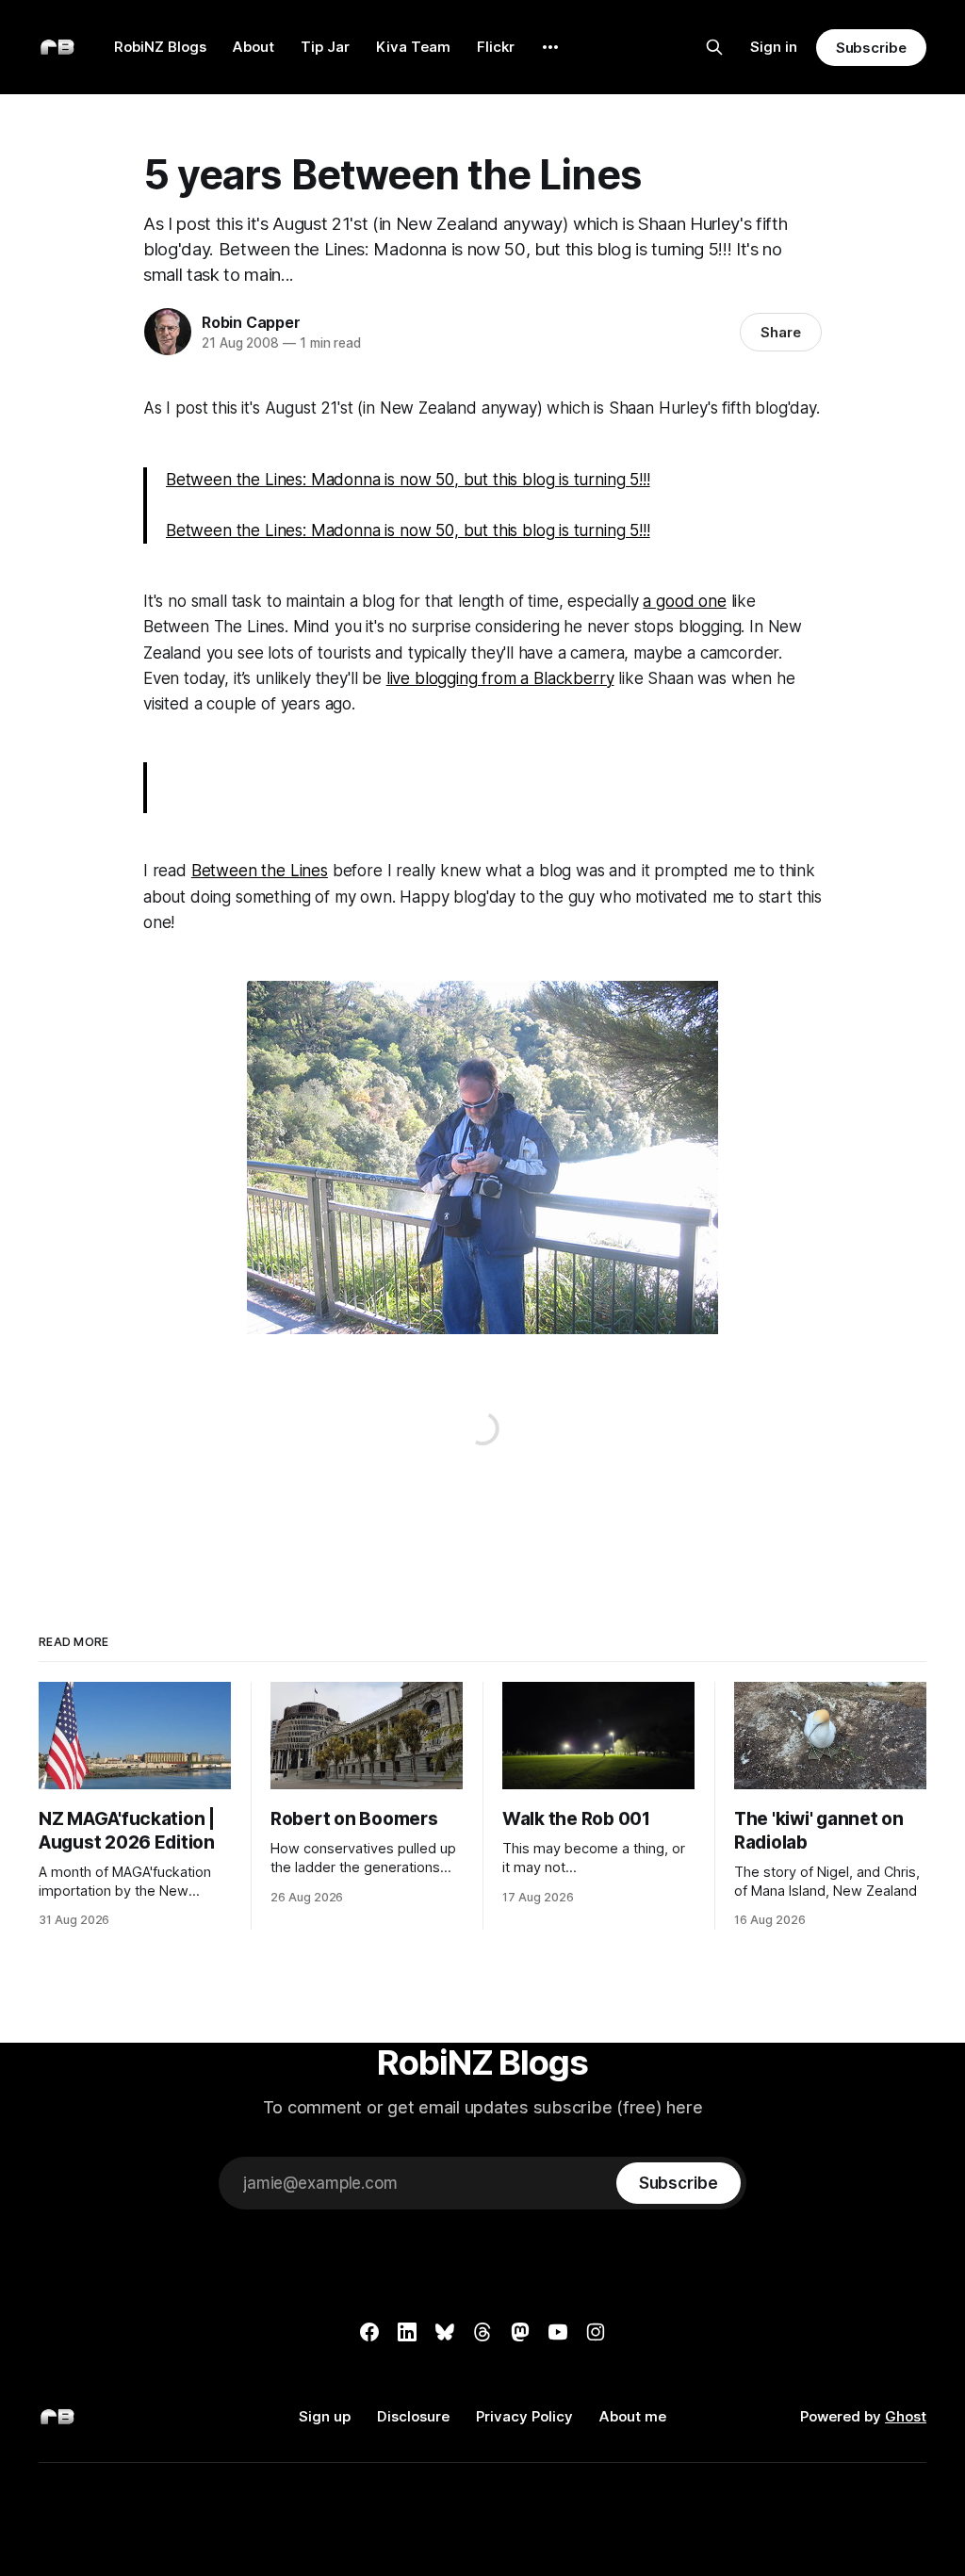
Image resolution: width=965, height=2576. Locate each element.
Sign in (774, 47)
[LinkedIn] (407, 2332)
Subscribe (871, 48)
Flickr (496, 47)
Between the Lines (260, 871)
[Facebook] (369, 2332)
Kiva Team (413, 47)
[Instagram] (596, 2332)
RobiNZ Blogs (160, 47)
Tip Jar (325, 47)
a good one (684, 601)
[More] (550, 47)
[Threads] (482, 2332)
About (254, 47)
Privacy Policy (524, 2416)
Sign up (325, 2416)
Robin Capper (251, 322)
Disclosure (413, 2416)
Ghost (906, 2416)
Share (781, 332)
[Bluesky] (445, 2332)
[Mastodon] (520, 2332)
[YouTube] (558, 2332)
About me (633, 2416)
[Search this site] (714, 47)
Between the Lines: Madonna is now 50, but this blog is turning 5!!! (408, 480)
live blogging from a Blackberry (500, 678)
